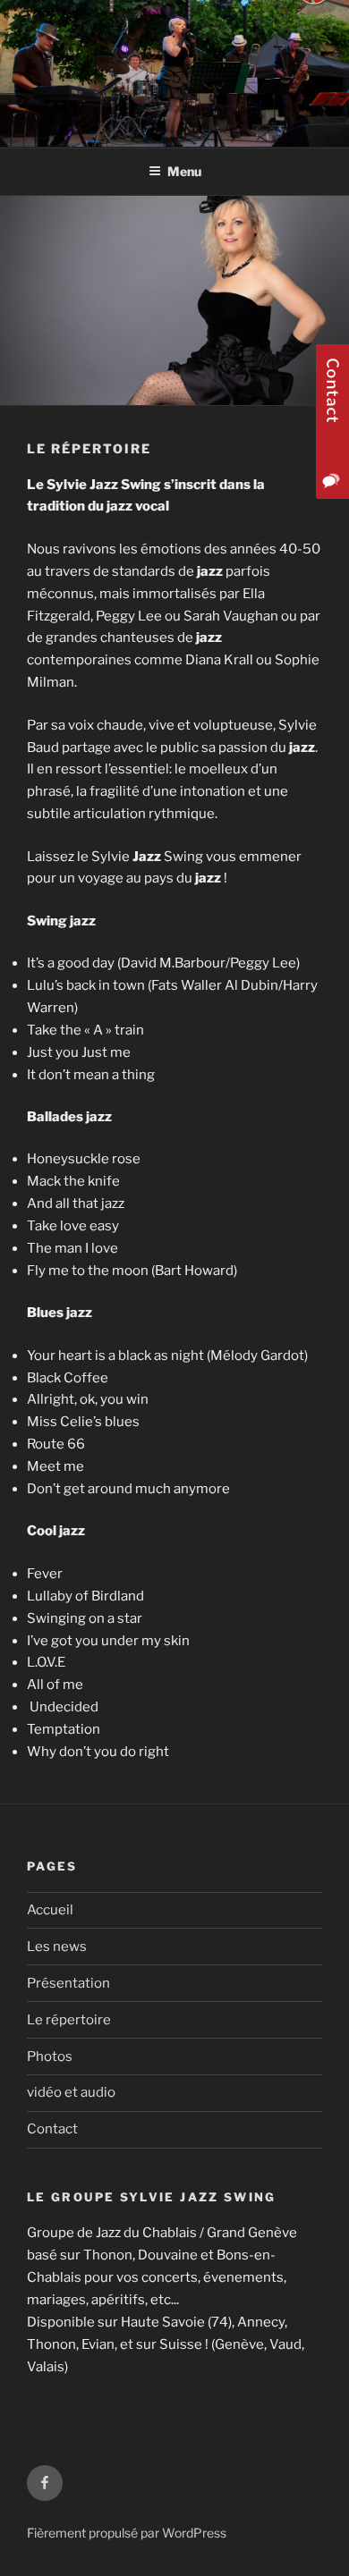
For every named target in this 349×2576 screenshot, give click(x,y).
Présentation (68, 1983)
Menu (184, 171)
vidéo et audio (71, 2092)
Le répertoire (69, 2020)
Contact (52, 2129)
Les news (57, 1947)
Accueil (50, 1910)
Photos (50, 2057)
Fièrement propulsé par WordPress (127, 2533)
